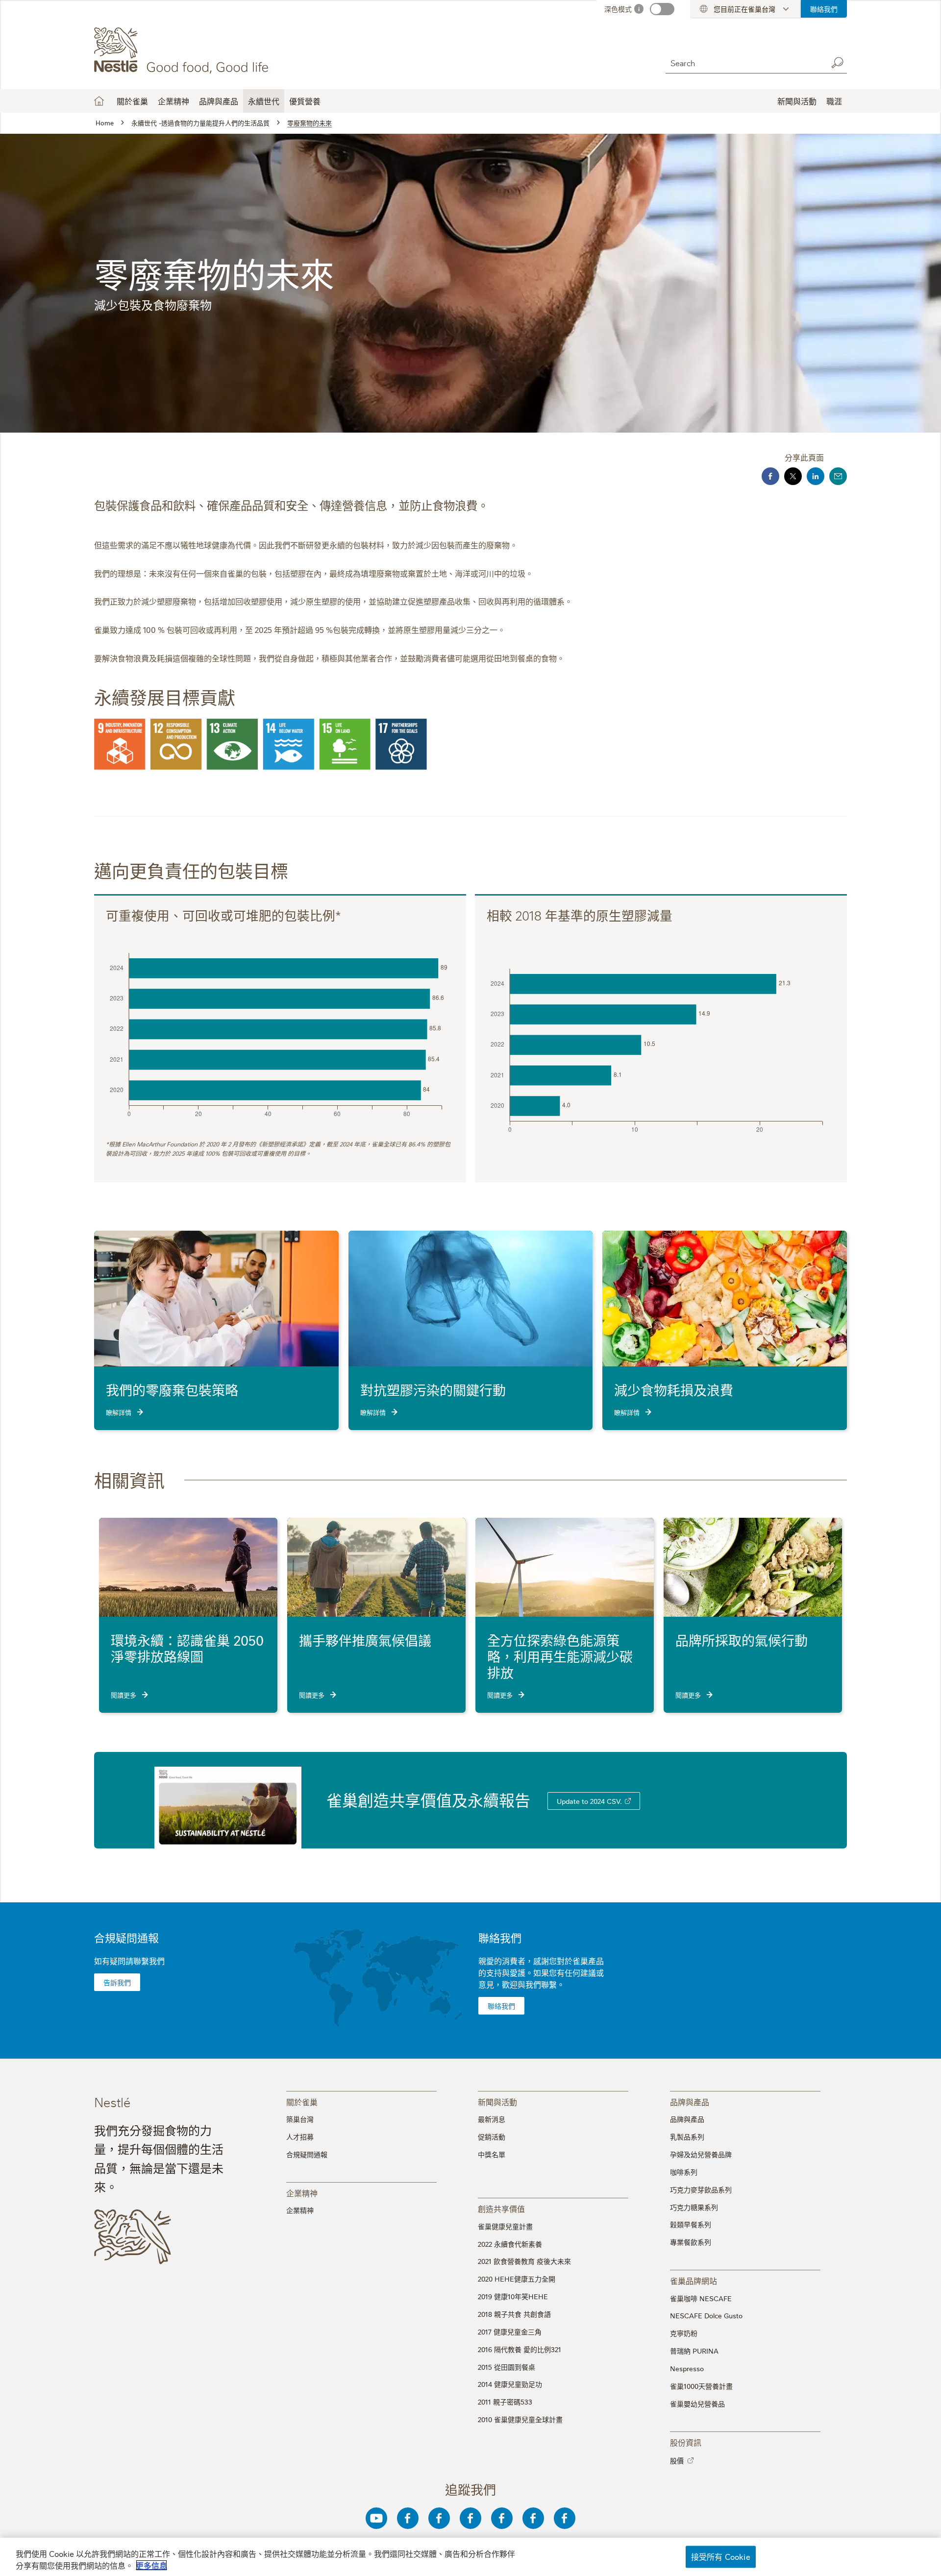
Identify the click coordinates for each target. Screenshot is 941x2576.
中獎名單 (492, 2154)
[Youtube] (376, 2518)
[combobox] (744, 62)
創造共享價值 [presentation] (501, 2208)
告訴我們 (117, 1982)
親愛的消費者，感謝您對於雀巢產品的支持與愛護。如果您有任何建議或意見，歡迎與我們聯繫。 (541, 1972)
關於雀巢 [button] (132, 101)
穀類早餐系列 (691, 2224)
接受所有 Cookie (721, 2556)
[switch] (662, 9)
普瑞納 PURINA (694, 2351)
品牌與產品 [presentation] (690, 2102)
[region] (470, 2557)
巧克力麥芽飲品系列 (701, 2189)
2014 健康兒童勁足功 (510, 2384)
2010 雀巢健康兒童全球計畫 (520, 2419)
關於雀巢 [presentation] (302, 2102)
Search (837, 63)
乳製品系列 (687, 2137)
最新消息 (492, 2119)
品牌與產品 (687, 2119)
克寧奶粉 (684, 2333)
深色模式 (618, 9)
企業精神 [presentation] (302, 2193)
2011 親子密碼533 (505, 2402)
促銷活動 (492, 2137)
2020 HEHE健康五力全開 (517, 2279)
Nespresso (687, 2368)
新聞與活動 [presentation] (497, 2102)
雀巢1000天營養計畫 (701, 2386)
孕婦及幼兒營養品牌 (701, 2154)
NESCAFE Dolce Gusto (706, 2315)
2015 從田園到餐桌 (507, 2367)
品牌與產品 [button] (219, 101)
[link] (628, 1801)
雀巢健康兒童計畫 (505, 2226)
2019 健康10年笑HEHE (513, 2296)
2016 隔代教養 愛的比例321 (520, 2349)
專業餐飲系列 (691, 2242)
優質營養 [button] (305, 101)
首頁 (99, 101)
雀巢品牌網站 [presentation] (693, 2280)
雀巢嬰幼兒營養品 (697, 2404)
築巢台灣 (300, 2119)
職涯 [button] (834, 101)
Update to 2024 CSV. (589, 1801)
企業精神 (173, 101)
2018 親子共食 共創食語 (514, 2314)
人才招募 (300, 2137)
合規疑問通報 (126, 1937)
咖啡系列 (684, 2172)
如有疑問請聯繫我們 (129, 1961)
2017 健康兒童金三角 (510, 2332)
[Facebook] (408, 2518)
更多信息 (151, 2565)
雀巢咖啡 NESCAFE (701, 2298)
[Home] (183, 50)
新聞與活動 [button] (797, 101)
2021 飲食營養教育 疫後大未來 (524, 2261)
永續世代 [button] (264, 101)
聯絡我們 (824, 9)
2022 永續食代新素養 (510, 2244)
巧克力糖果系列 (694, 2207)
